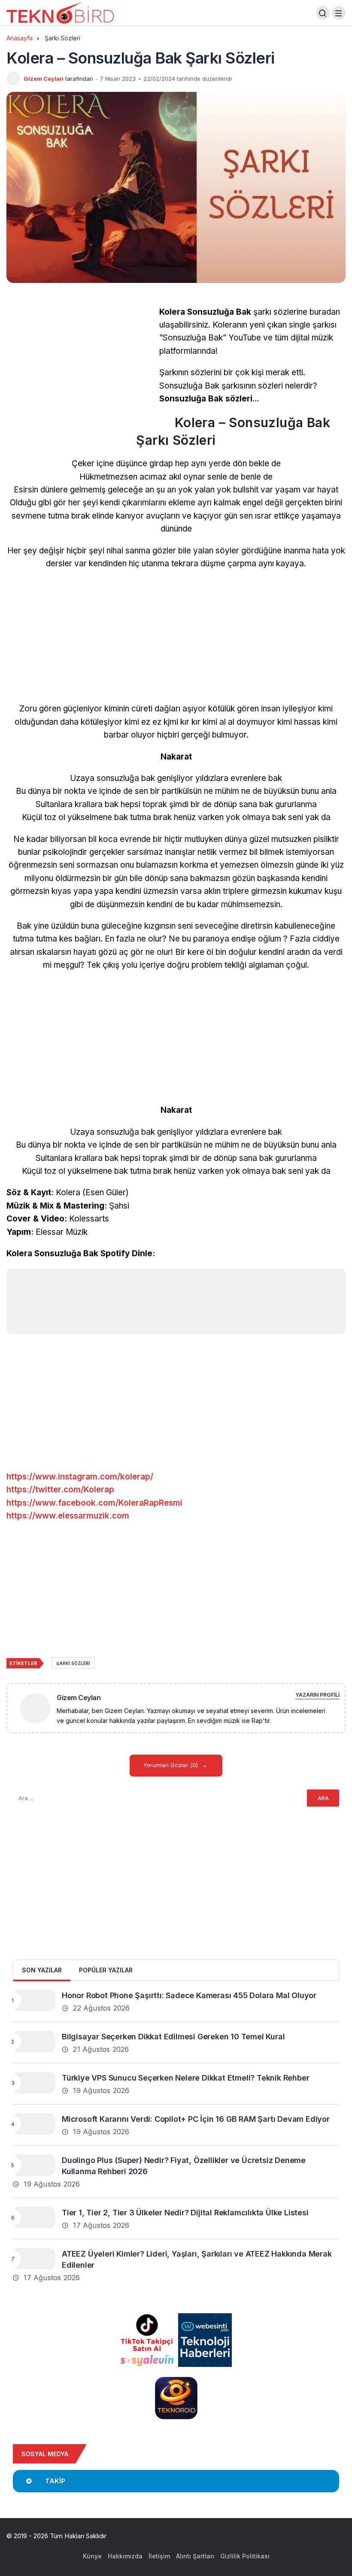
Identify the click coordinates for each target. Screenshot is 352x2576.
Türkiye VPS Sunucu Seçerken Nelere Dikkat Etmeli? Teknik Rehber (185, 2077)
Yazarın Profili (317, 1695)
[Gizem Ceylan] (39, 1708)
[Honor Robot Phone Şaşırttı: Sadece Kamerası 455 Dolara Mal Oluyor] (34, 2000)
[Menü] (339, 13)
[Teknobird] (60, 12)
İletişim (159, 2556)
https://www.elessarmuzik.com (68, 1516)
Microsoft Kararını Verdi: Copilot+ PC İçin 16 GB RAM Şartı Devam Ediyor (196, 2119)
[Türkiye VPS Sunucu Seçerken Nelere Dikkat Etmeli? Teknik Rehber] (34, 2083)
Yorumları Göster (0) (171, 1765)
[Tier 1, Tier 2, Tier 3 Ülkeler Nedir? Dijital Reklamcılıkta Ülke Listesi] (34, 2218)
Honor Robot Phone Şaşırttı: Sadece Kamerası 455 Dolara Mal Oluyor (189, 1995)
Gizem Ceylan (44, 79)
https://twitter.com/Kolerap (60, 1490)
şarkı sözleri (73, 1663)
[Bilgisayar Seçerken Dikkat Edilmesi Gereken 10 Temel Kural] (34, 2041)
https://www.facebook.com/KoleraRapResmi (94, 1503)
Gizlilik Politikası (245, 2556)
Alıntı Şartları (195, 2556)
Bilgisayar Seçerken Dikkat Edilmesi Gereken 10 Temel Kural (173, 2036)
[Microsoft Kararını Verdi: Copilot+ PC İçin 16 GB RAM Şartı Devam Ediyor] (34, 2124)
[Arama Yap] (323, 13)
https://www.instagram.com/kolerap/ (80, 1477)
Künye (92, 2556)
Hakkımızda (125, 2556)
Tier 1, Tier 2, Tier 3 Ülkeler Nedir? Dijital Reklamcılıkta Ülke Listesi (185, 2212)
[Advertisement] (79, 366)
